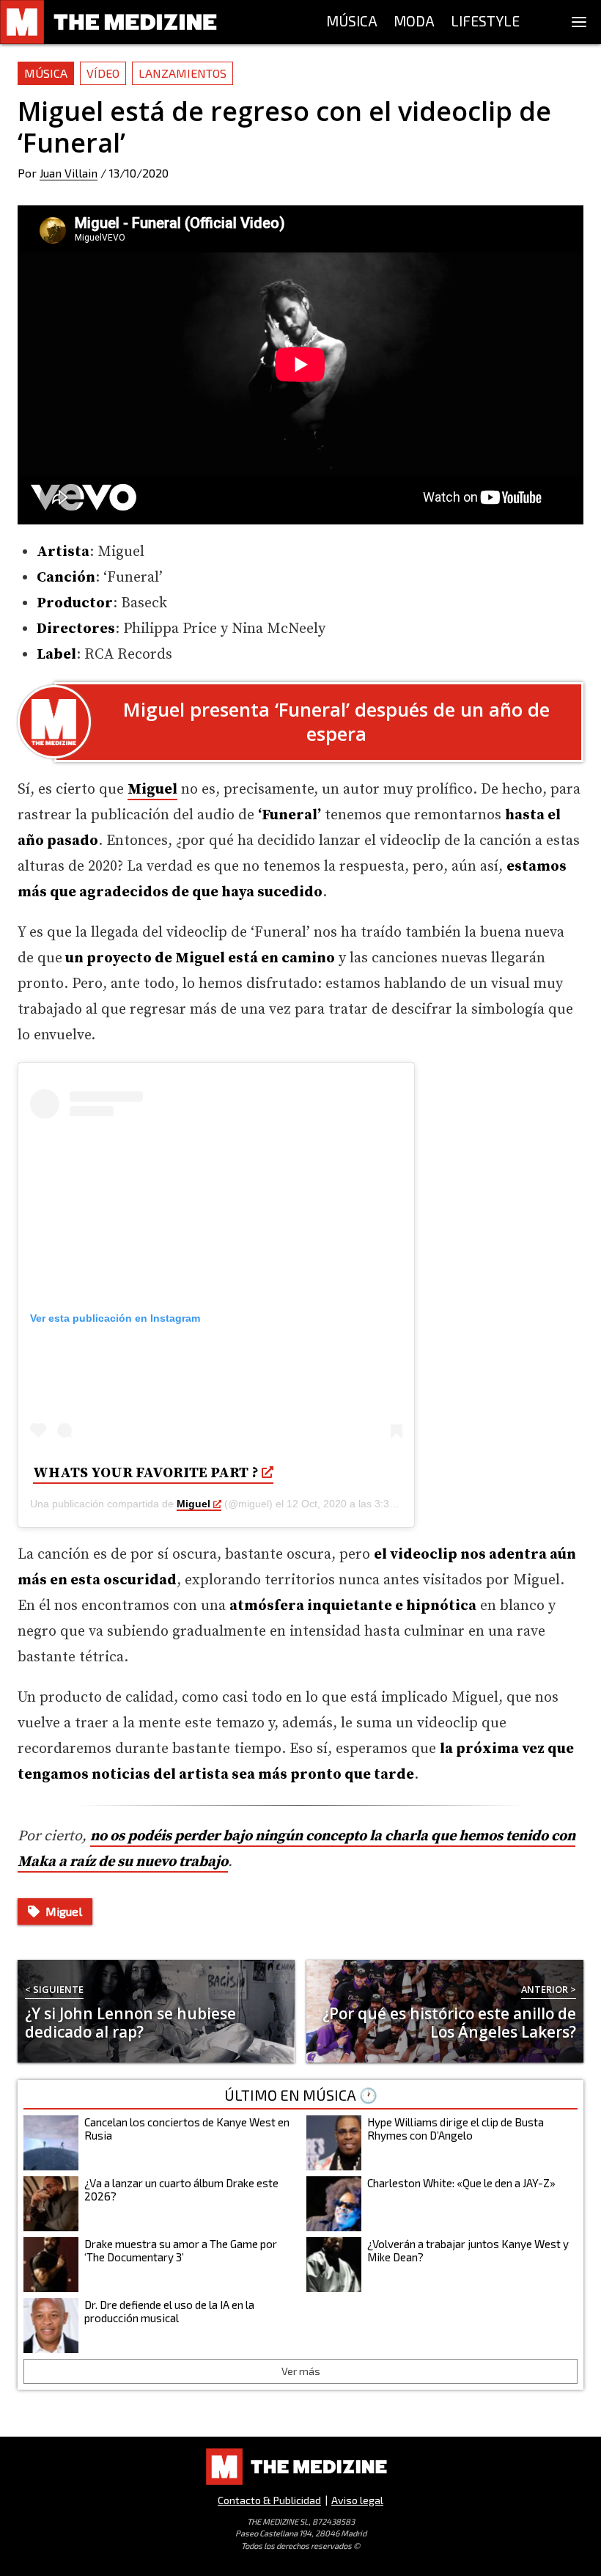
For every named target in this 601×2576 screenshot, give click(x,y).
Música (46, 73)
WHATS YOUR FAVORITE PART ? (146, 1473)
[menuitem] (352, 22)
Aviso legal (357, 2500)
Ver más (301, 2371)
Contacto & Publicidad (269, 2500)
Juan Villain (69, 173)
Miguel (193, 1504)
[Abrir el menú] (579, 22)
